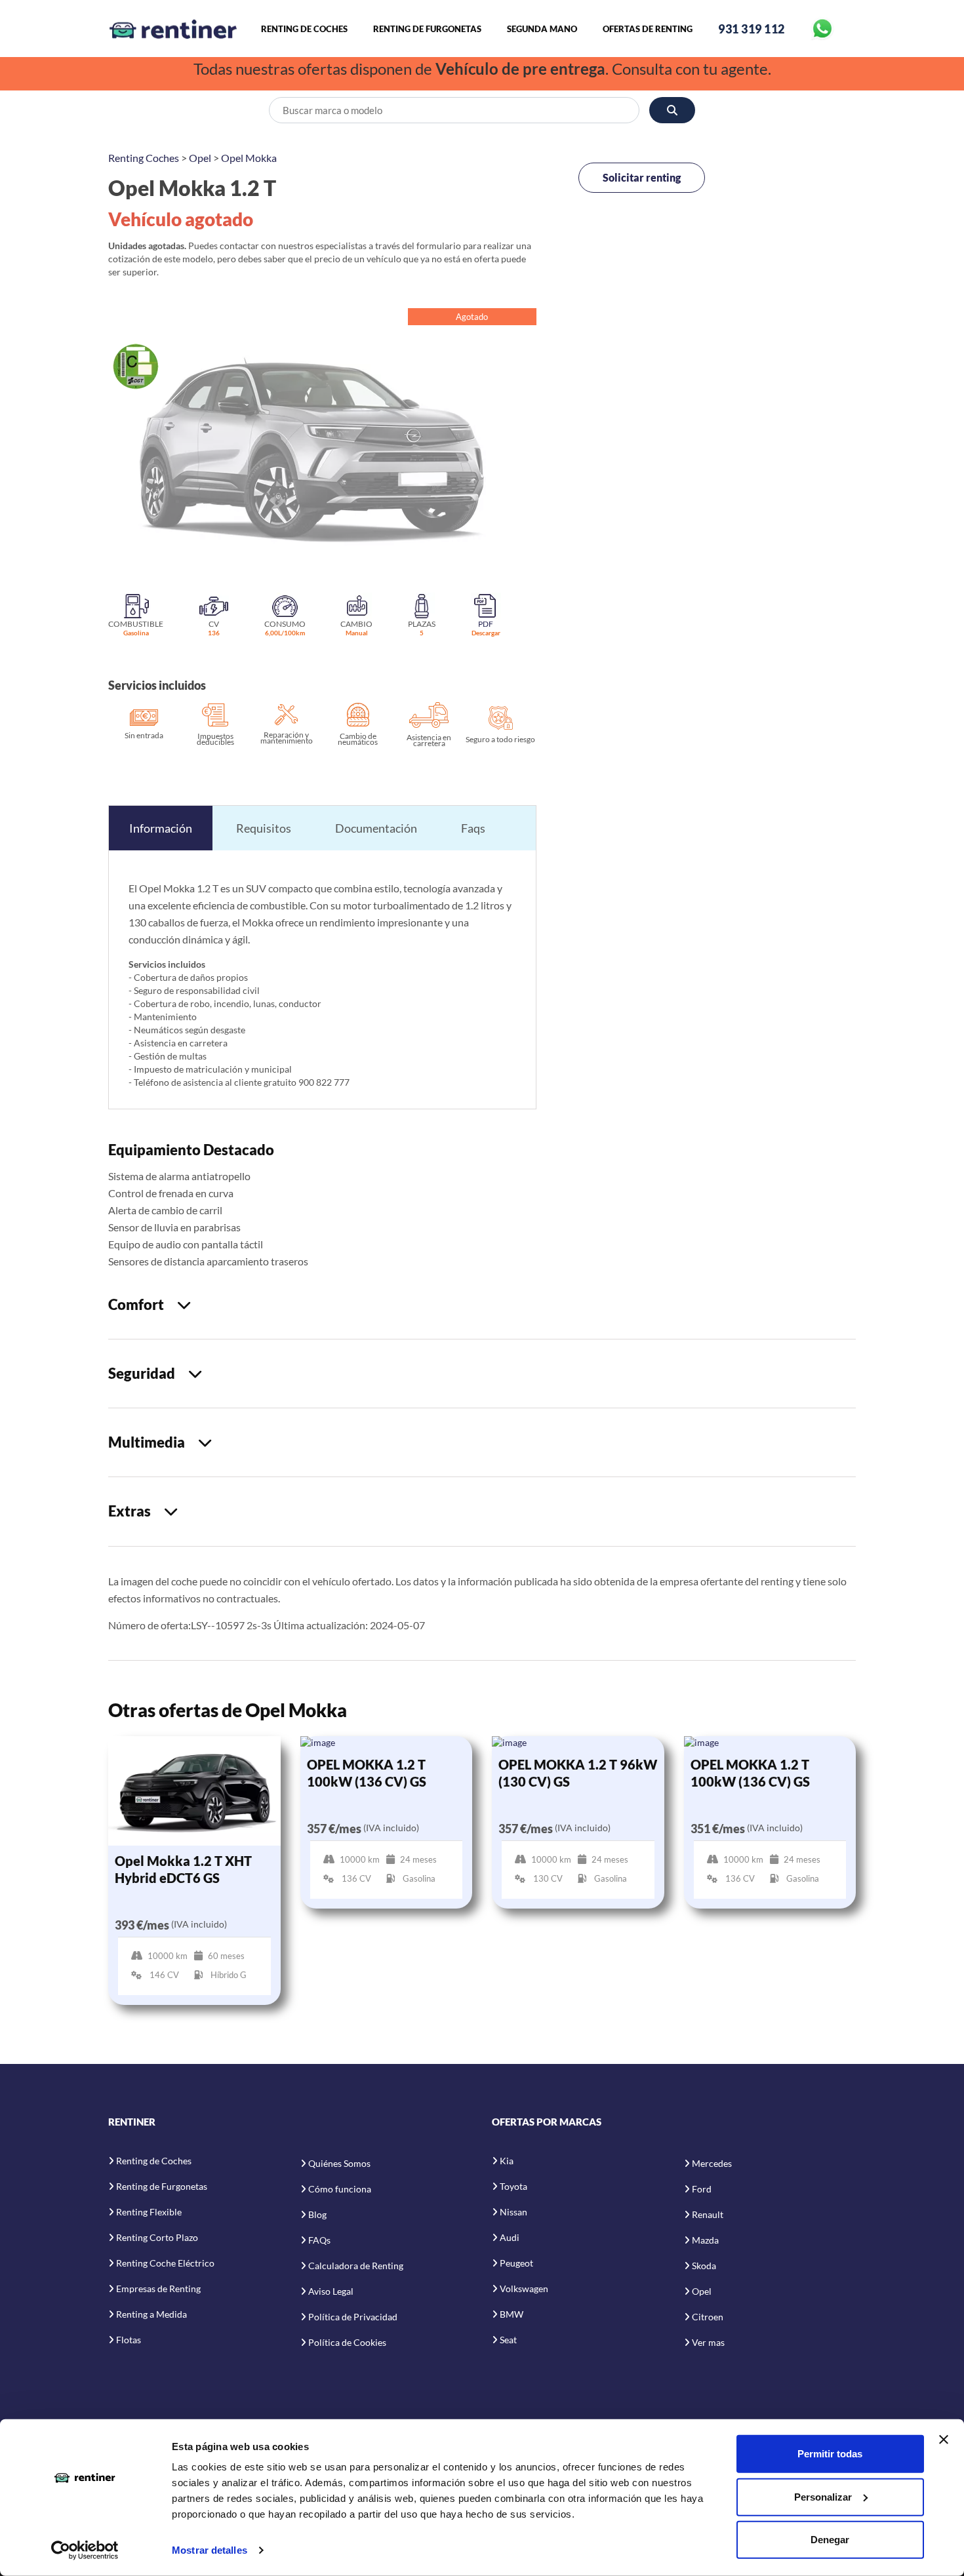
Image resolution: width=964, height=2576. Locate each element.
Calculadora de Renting (356, 2266)
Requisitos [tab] (264, 828)
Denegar (830, 2540)
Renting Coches (144, 158)
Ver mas (708, 2342)
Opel (200, 158)
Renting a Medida (151, 2314)
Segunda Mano (542, 29)
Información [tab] (161, 828)
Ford (702, 2189)
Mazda (705, 2240)
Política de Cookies (347, 2342)
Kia (507, 2161)
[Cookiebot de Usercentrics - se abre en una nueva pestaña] (85, 2550)
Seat (508, 2340)
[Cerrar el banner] (944, 2440)
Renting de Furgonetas (427, 29)
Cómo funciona (340, 2189)
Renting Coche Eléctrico (165, 2263)
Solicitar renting (642, 177)
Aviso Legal (331, 2291)
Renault (708, 2214)
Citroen (708, 2317)
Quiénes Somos (339, 2163)
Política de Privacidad (353, 2317)
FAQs (319, 2240)
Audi (510, 2237)
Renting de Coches (304, 29)
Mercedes (712, 2163)
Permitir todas (830, 2454)
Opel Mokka (249, 158)
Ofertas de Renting (648, 29)
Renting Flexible (149, 2212)
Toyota (513, 2186)
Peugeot (516, 2263)
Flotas (129, 2340)
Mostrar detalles (210, 2550)
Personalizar (823, 2496)
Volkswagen (524, 2289)
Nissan (513, 2212)
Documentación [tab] (376, 828)
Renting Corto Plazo (157, 2237)
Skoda (704, 2266)
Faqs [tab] (473, 828)
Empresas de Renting (158, 2289)
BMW (512, 2314)
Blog (317, 2214)
